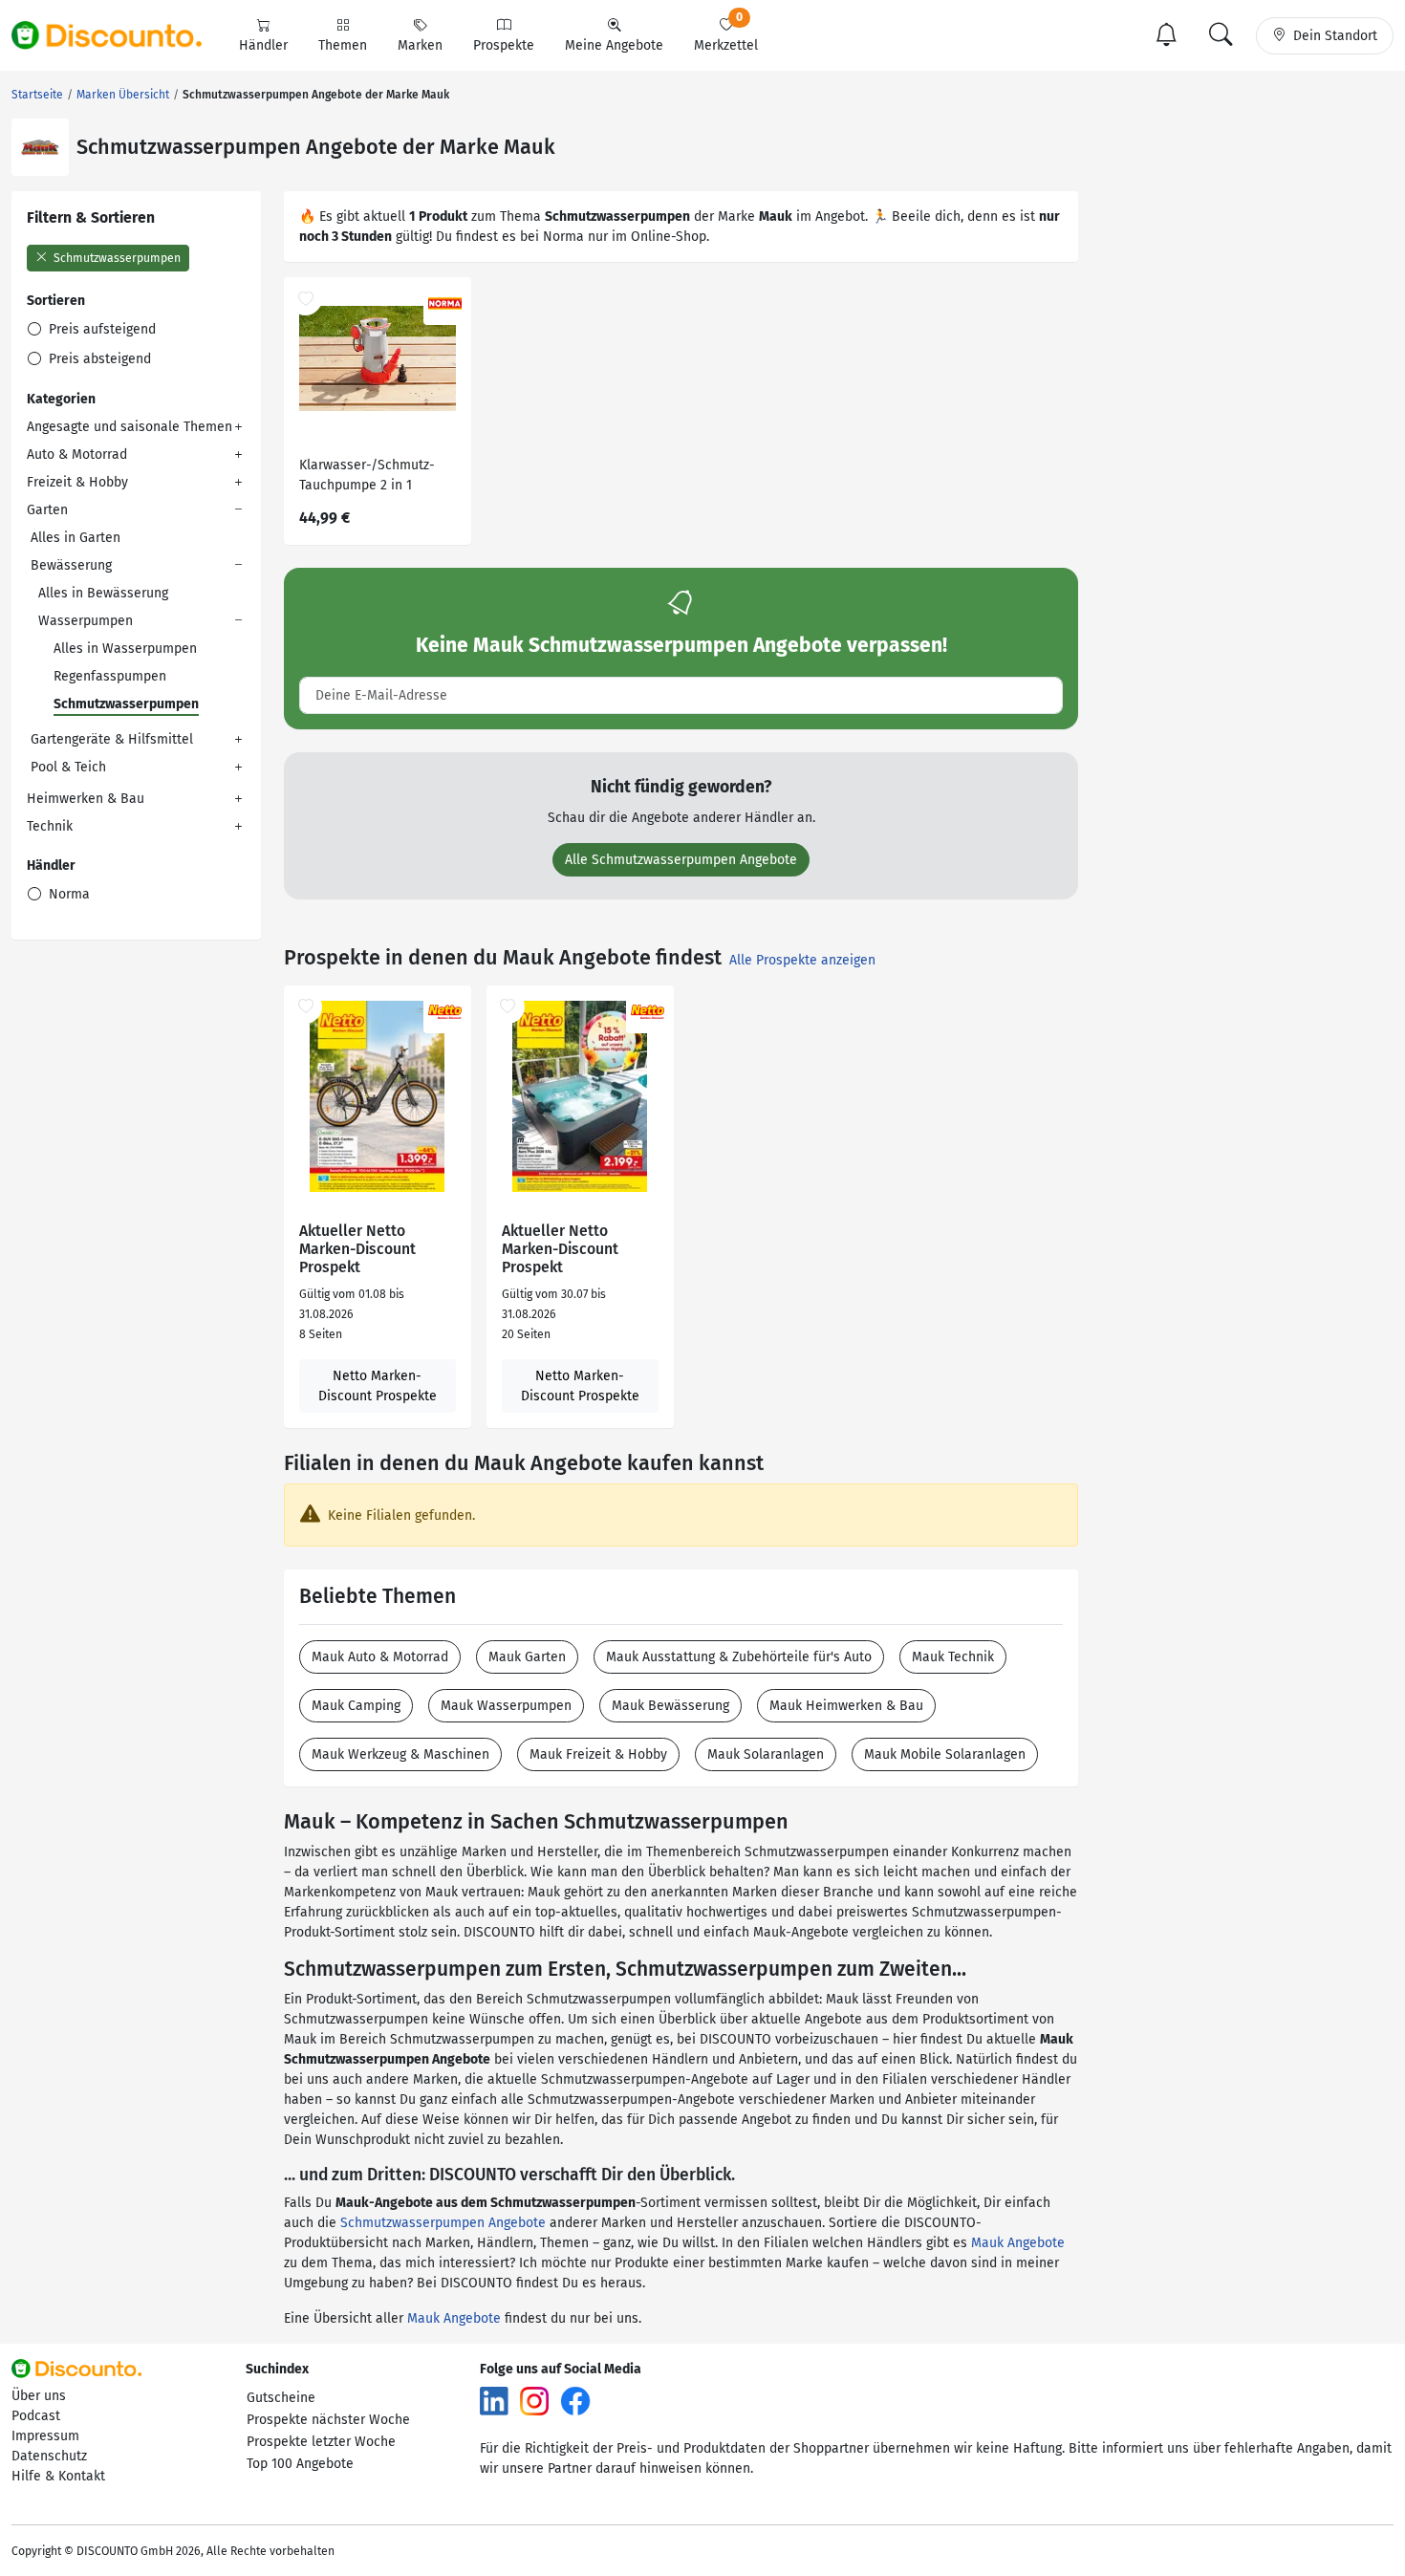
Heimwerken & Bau (86, 799)
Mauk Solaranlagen (766, 1754)
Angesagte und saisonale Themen (130, 427)
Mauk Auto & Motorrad (380, 1657)
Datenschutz (49, 2456)
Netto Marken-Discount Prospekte (378, 1386)
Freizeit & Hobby (77, 482)
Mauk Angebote (1018, 2243)
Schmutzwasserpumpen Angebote (443, 2223)
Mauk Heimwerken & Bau (846, 1706)
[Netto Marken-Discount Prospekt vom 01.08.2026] (378, 1096)
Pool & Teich (68, 767)
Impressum (45, 2436)
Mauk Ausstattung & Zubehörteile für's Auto (739, 1657)
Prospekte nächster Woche (328, 2420)
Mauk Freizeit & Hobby (598, 1754)
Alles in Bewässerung (103, 593)
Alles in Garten (76, 538)
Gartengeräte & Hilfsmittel (112, 739)
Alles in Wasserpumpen (125, 649)
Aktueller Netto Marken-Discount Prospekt (357, 1249)
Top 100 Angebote (300, 2464)
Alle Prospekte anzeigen (802, 960)
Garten (47, 510)
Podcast (36, 2416)
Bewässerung (71, 565)
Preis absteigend (98, 359)
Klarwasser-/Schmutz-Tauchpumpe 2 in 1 (367, 475)
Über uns (39, 2396)
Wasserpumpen (86, 621)
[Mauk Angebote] (40, 147)
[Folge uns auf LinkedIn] (494, 2401)
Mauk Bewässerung (670, 1706)
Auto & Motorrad (77, 455)
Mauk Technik (953, 1657)
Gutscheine (281, 2398)
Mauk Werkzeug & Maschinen (400, 1754)
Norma (67, 894)
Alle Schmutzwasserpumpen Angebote (681, 860)
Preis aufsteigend (100, 329)
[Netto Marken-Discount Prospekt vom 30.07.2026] (580, 1096)
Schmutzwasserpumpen (116, 258)
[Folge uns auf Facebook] (575, 2401)
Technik (50, 826)
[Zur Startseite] (118, 35)
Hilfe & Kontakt (58, 2476)
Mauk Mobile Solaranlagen (945, 1754)
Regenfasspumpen (110, 676)
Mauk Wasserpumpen (506, 1706)
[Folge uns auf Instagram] (534, 2401)
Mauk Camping (356, 1706)
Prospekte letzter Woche (321, 2442)
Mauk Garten (527, 1657)
